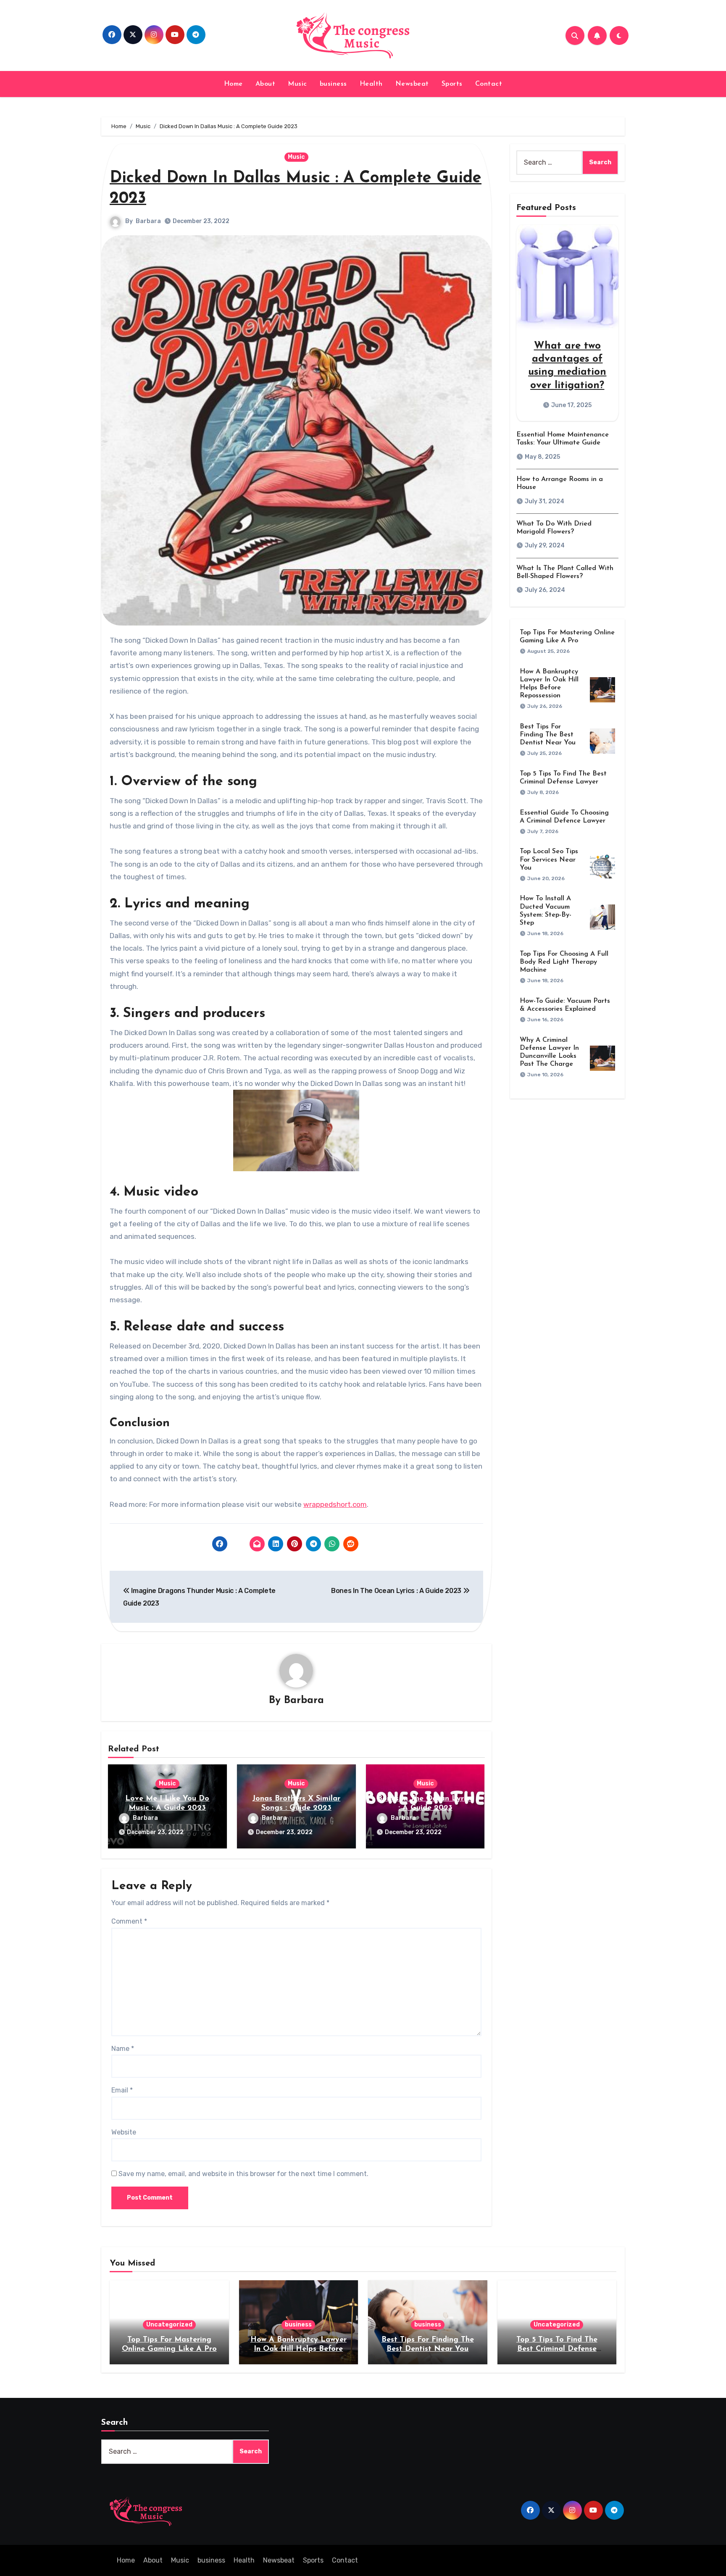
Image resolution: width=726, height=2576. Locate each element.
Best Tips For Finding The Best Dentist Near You (548, 735)
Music (297, 84)
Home (233, 84)
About (266, 84)
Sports (452, 84)
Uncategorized (169, 2325)
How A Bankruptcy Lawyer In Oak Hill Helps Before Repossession (299, 2349)
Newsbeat (412, 84)
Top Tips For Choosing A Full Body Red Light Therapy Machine (564, 962)
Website (124, 2132)
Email (122, 2090)
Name (123, 2049)
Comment (129, 1921)
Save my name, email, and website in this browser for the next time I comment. (243, 2174)
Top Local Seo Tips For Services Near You (549, 860)
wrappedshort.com (335, 1504)
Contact (489, 84)
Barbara (148, 221)
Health (371, 84)
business (333, 84)
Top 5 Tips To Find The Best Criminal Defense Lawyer (557, 2349)
